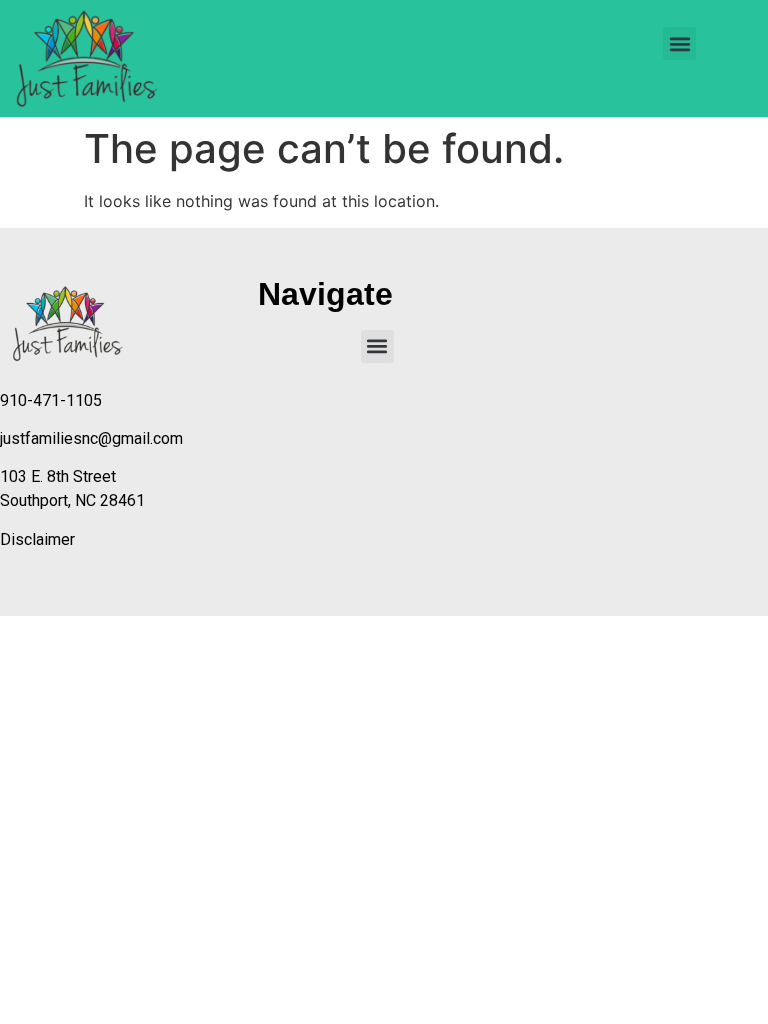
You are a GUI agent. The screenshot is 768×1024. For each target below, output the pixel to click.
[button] (679, 43)
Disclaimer (37, 539)
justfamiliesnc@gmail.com (91, 438)
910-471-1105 (51, 400)
